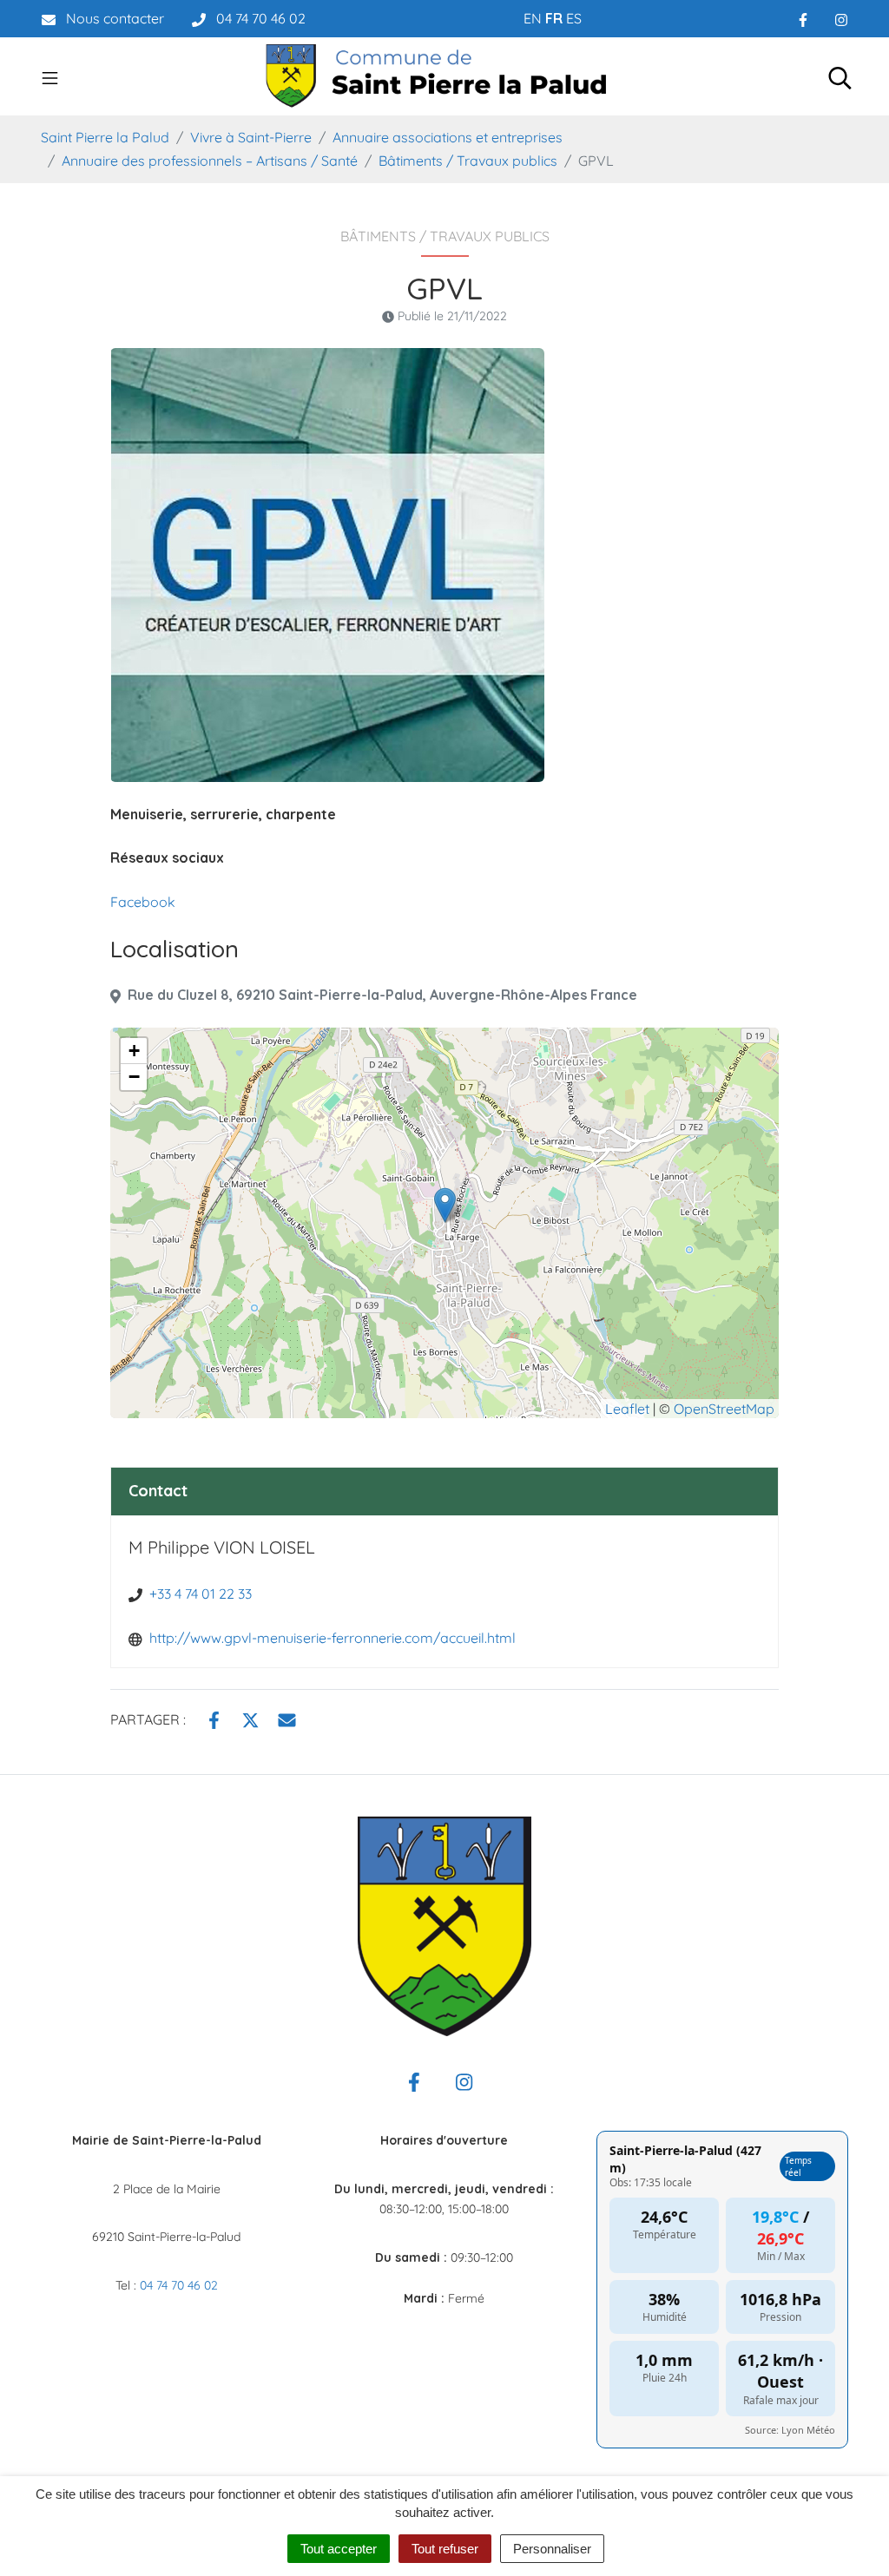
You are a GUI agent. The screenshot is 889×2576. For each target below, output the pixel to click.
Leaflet (627, 1409)
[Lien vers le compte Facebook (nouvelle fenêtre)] (803, 19)
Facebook (143, 902)
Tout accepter (339, 2549)
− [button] (134, 1077)
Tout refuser (445, 2549)
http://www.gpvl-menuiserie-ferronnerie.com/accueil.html (333, 1638)
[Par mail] (287, 1718)
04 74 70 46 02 (179, 2285)
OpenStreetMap (724, 1409)
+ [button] (134, 1051)
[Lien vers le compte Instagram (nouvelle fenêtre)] (841, 19)
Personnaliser (552, 2549)
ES (574, 18)
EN (533, 18)
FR (554, 18)
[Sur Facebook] (214, 1718)
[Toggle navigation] (50, 76)
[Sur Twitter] (250, 1718)
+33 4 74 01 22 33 (201, 1594)
